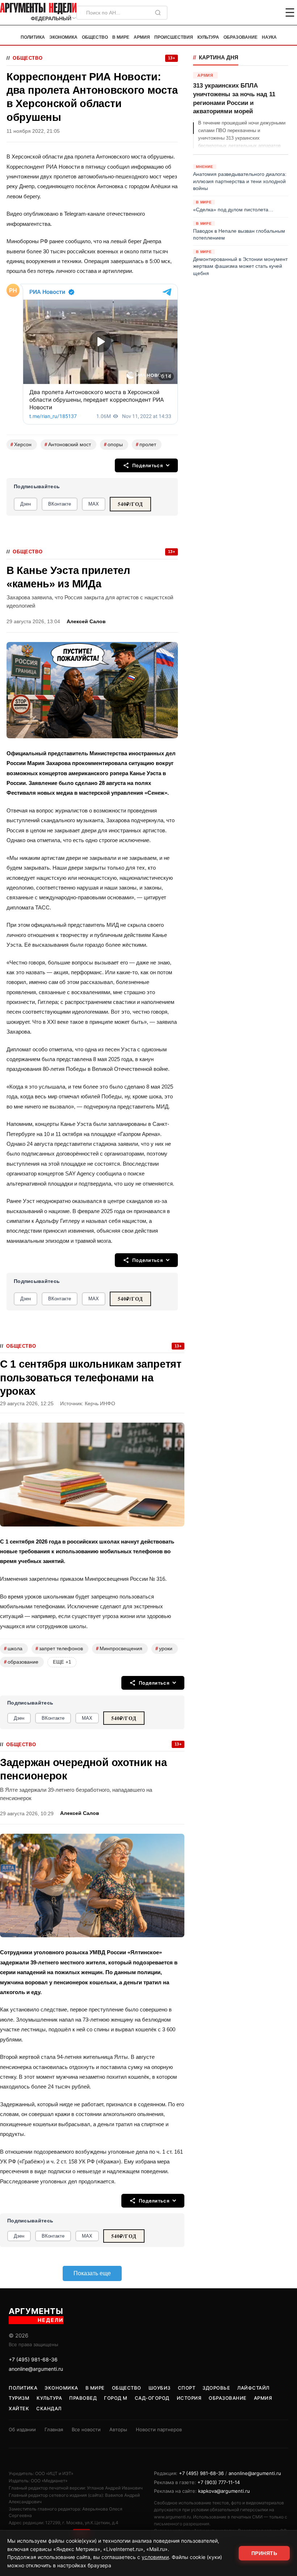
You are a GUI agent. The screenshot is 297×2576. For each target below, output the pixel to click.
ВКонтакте (60, 504)
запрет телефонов (59, 1649)
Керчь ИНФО (100, 1404)
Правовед (83, 2398)
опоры (113, 445)
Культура (208, 37)
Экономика (63, 37)
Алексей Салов (86, 622)
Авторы (118, 2429)
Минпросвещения (119, 1649)
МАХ (94, 504)
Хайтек (19, 2408)
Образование (240, 37)
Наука (269, 37)
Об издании (22, 2429)
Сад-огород (152, 2398)
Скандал (49, 2408)
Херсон (21, 445)
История (189, 2398)
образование (21, 1662)
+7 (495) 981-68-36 (33, 2359)
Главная (54, 2429)
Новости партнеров (159, 2429)
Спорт (187, 2388)
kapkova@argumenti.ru (224, 2491)
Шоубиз (160, 2388)
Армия (142, 37)
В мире (121, 37)
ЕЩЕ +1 (62, 1662)
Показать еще (92, 2273)
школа (13, 1649)
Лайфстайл (253, 2388)
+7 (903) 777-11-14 (219, 2482)
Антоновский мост (68, 445)
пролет (146, 445)
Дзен (26, 504)
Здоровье (216, 2388)
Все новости (86, 2429)
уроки (164, 1649)
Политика (33, 37)
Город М (116, 2398)
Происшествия (174, 37)
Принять (264, 2553)
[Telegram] (252, 13)
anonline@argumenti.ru (36, 2369)
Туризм (19, 2398)
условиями (155, 2557)
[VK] (270, 13)
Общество (95, 37)
